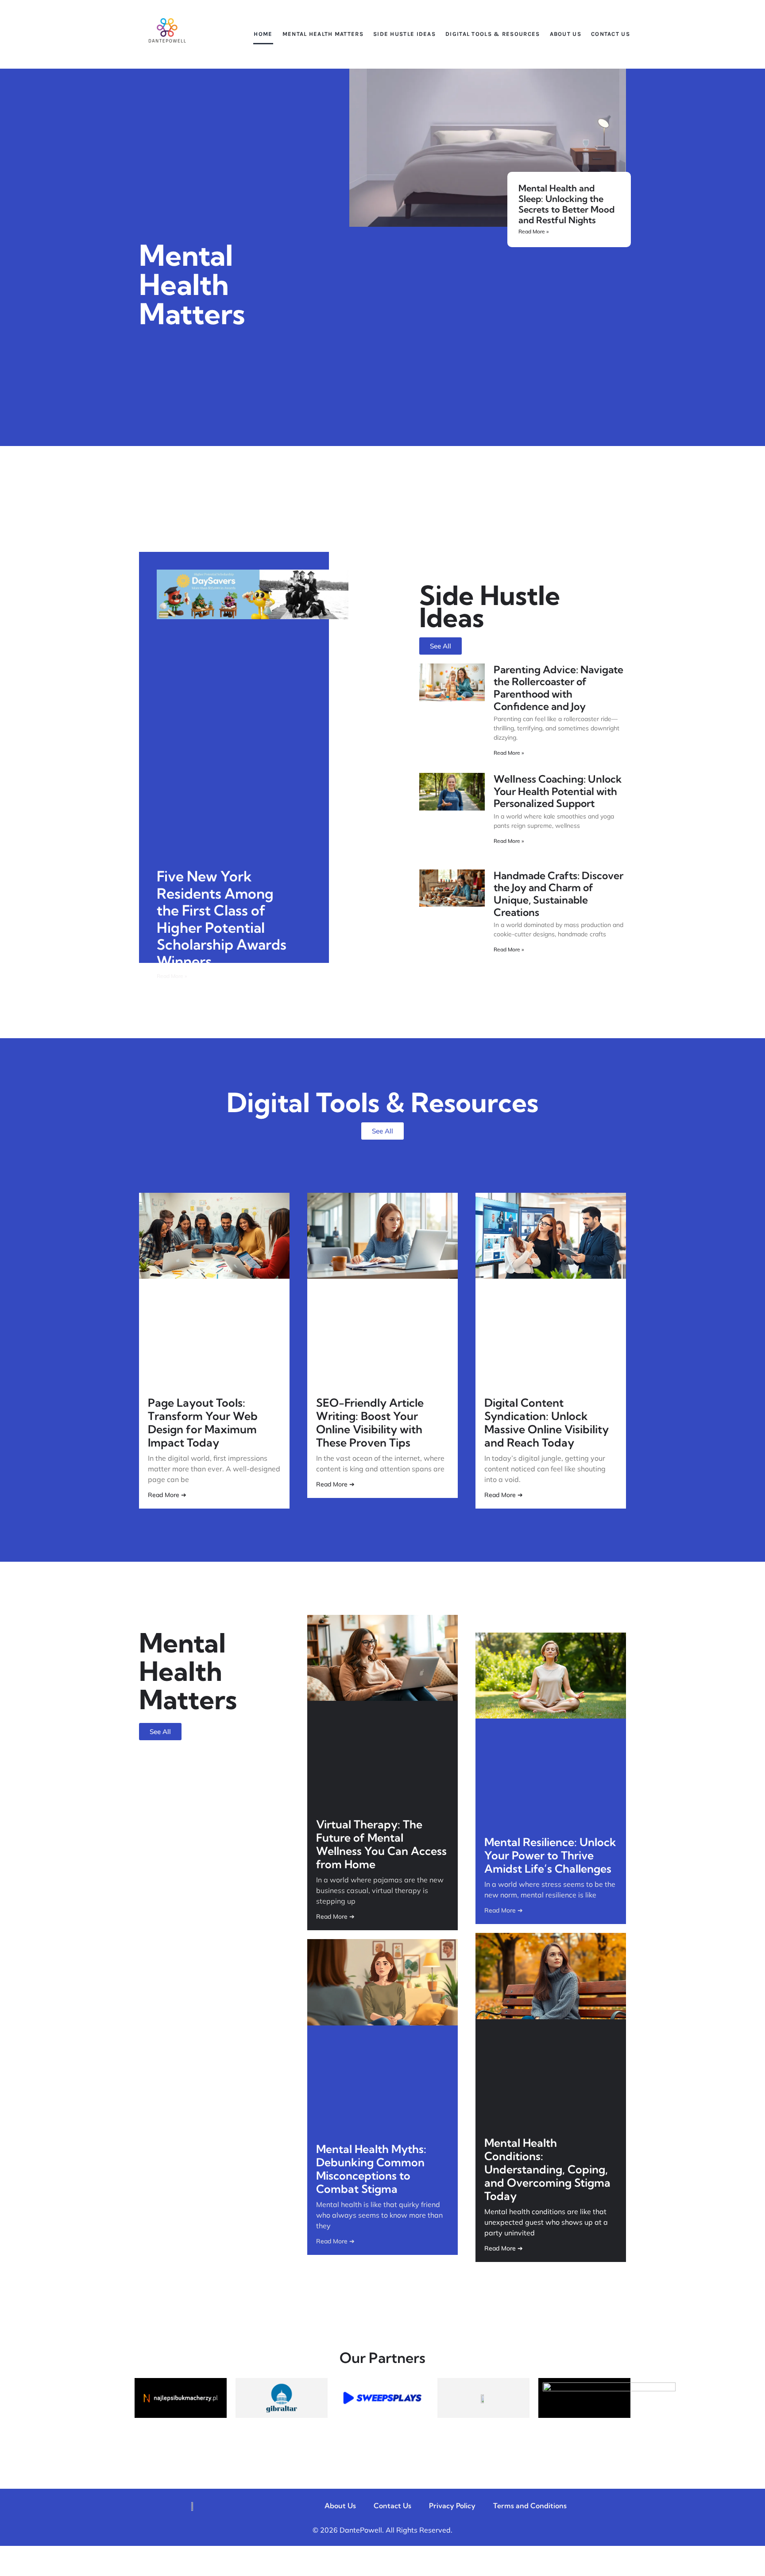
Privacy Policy (452, 2506)
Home (263, 34)
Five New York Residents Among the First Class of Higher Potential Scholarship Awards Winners (222, 919)
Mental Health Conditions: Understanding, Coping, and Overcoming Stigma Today (547, 2169)
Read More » (533, 231)
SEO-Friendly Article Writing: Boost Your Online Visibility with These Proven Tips (370, 1422)
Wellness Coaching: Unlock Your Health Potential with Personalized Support (558, 791)
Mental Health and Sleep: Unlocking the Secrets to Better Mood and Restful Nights (566, 204)
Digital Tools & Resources (493, 34)
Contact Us (610, 34)
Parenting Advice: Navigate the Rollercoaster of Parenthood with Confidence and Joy (558, 688)
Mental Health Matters (323, 34)
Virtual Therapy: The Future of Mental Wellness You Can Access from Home (381, 1844)
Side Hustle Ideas (404, 34)
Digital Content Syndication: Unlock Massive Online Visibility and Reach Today (547, 1422)
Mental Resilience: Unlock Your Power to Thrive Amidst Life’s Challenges (550, 1855)
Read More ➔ (167, 1495)
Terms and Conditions (530, 2506)
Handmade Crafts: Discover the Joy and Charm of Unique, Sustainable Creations (558, 894)
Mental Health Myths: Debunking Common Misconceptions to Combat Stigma (371, 2169)
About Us (566, 34)
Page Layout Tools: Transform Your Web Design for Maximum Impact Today (203, 1422)
